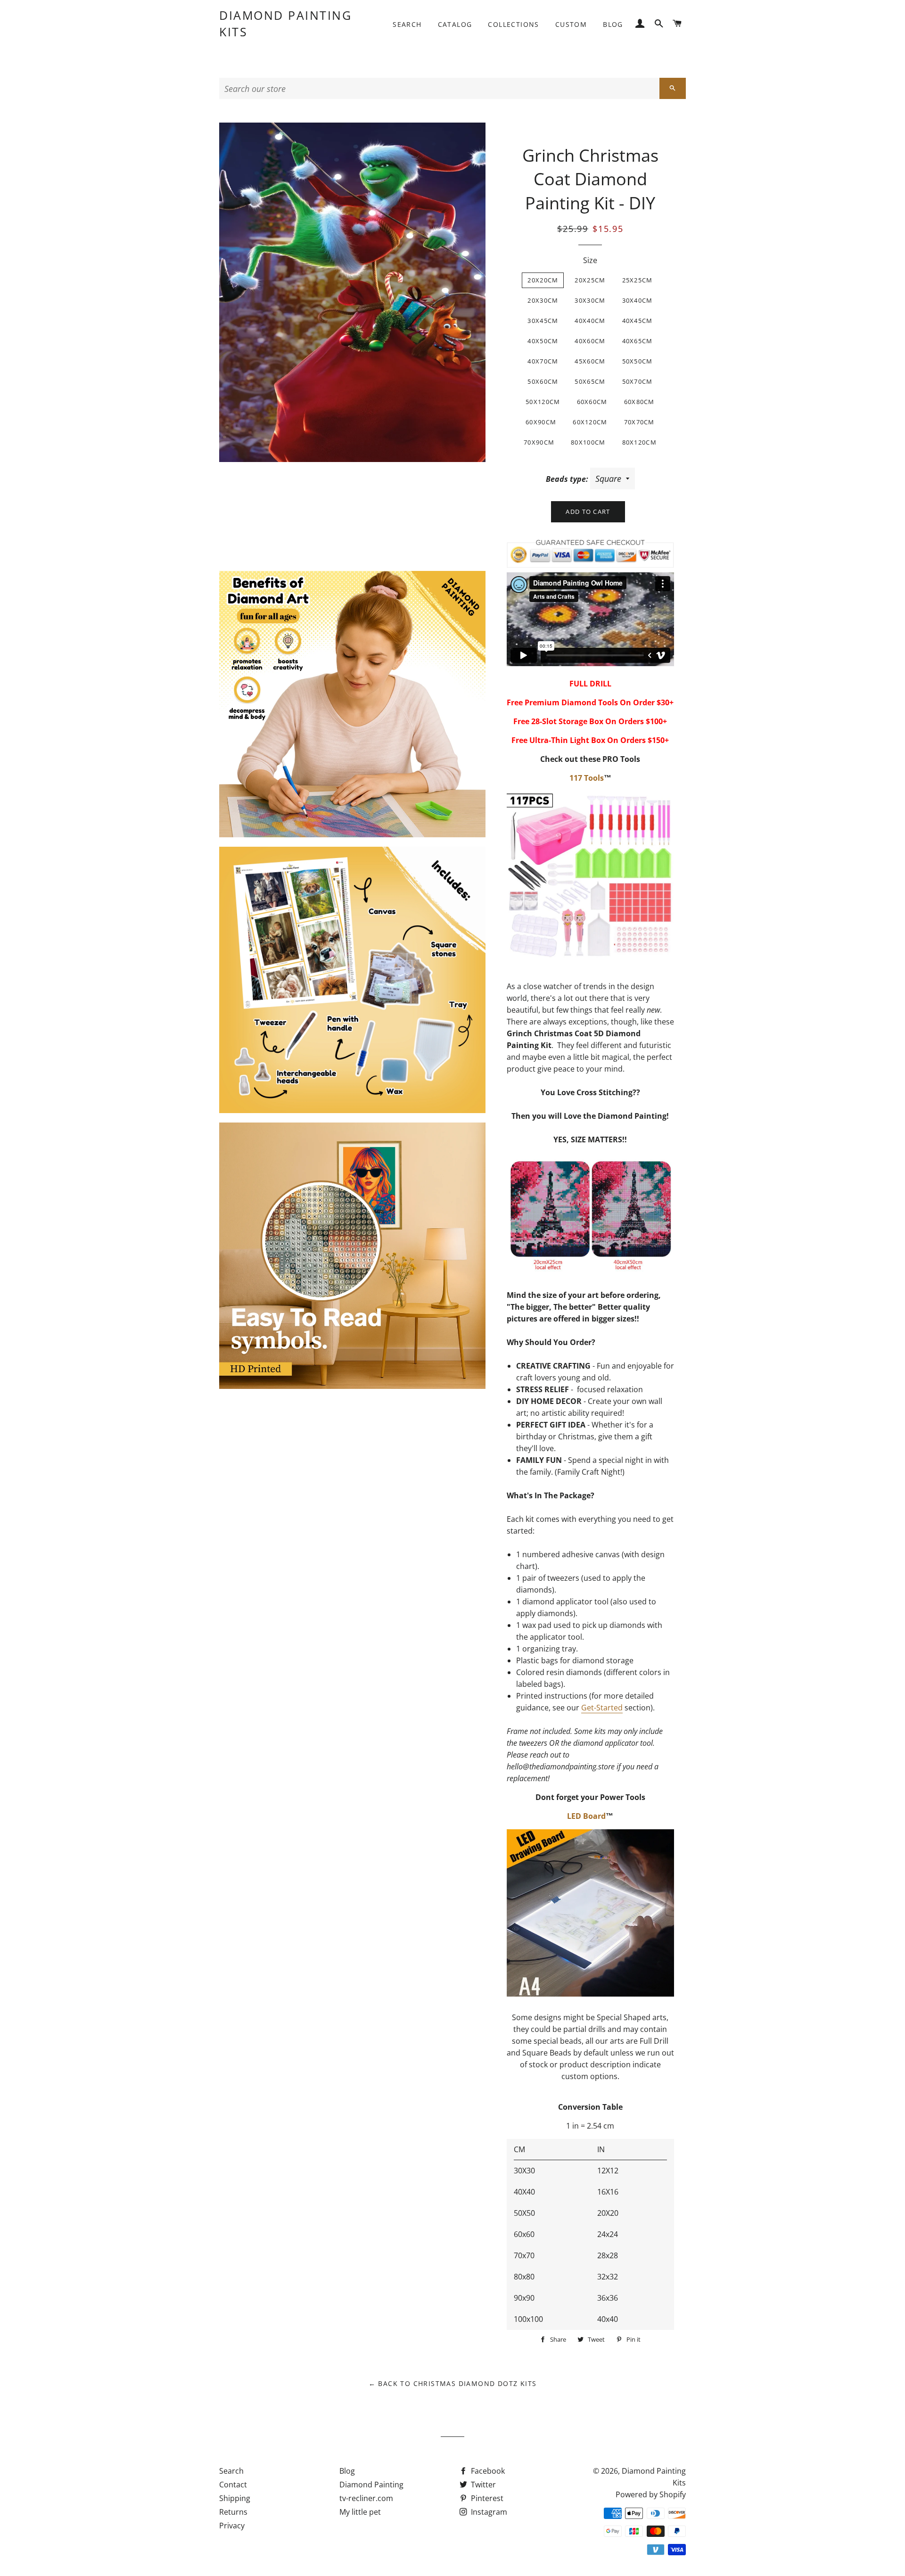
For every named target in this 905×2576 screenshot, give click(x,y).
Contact (233, 2485)
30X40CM (638, 300)
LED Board (586, 1816)
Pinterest (486, 2498)
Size (590, 260)
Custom (571, 24)
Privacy (232, 2526)
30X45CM (543, 321)
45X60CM (590, 361)
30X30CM (590, 300)
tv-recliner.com (366, 2498)
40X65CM (638, 341)
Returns (233, 2512)
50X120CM (543, 402)
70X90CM (539, 442)
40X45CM (638, 321)
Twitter (482, 2485)
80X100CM (588, 442)
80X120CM (639, 442)
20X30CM (543, 300)
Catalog (455, 24)
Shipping (235, 2498)
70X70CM (639, 422)
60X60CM (592, 402)
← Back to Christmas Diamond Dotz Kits (453, 2383)
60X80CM (639, 402)
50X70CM (638, 381)
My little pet (360, 2512)
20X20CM (543, 280)
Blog (613, 24)
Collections (513, 24)
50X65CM (590, 381)
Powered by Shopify (651, 2494)
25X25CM (638, 280)
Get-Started (602, 1708)
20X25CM (590, 280)
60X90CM (541, 422)
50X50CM (638, 361)
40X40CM (590, 321)
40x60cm (590, 341)
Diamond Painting (371, 2485)
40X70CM (543, 361)
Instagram (488, 2512)
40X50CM (543, 341)
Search (407, 24)
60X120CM (590, 422)
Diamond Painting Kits (285, 23)
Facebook (487, 2471)
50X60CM (543, 381)
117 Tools (587, 778)
